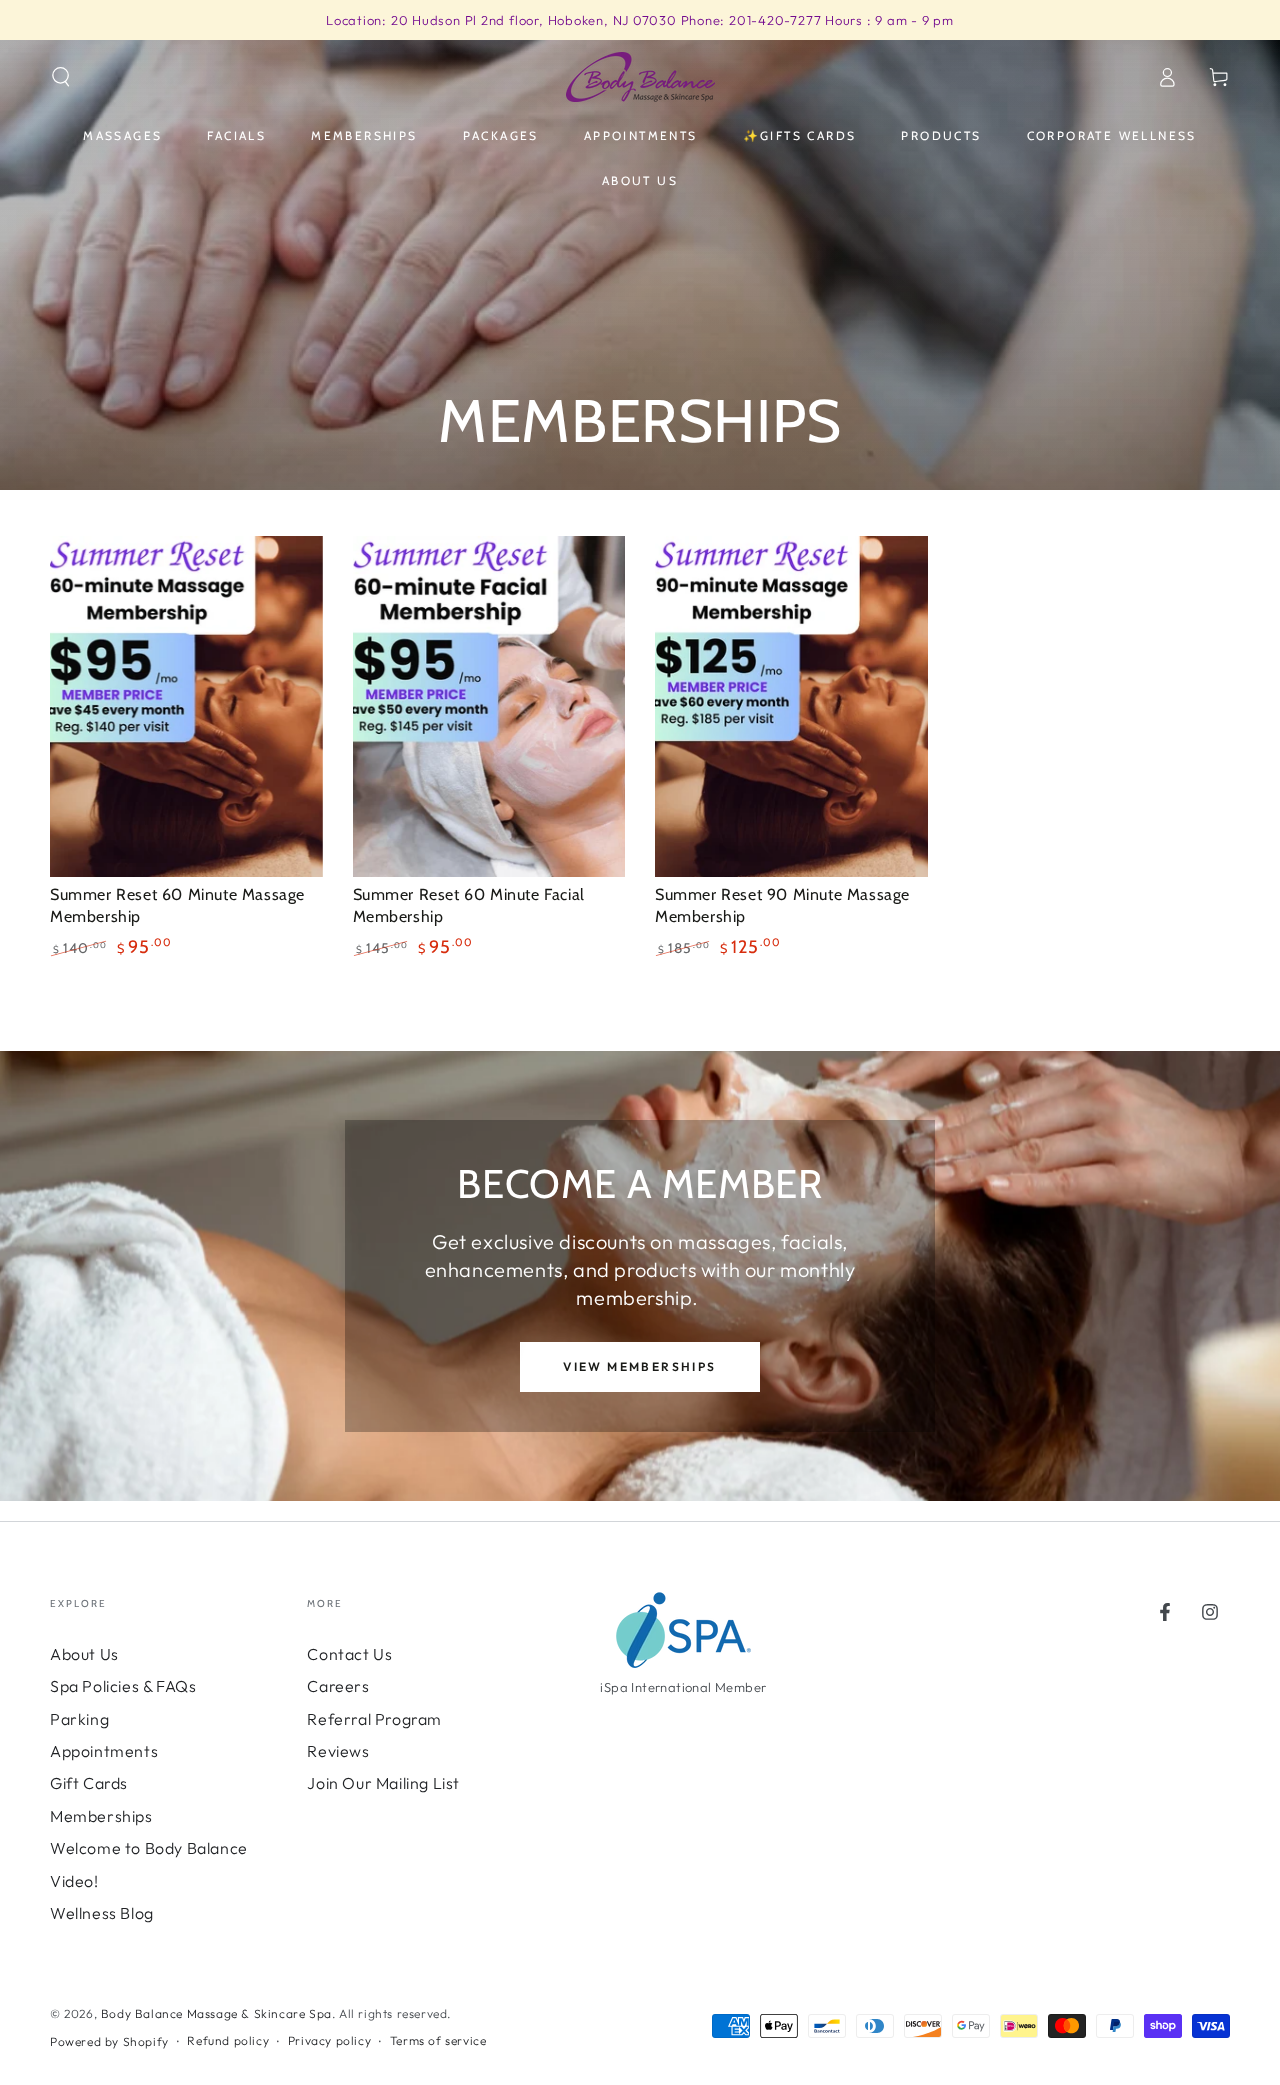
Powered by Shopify (109, 2041)
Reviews (338, 1751)
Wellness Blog (102, 1913)
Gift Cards (89, 1783)
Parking (79, 1719)
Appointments (104, 1751)
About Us (84, 1654)
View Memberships (639, 1366)
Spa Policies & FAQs (123, 1686)
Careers (338, 1686)
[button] (61, 77)
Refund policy (228, 2040)
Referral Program (374, 1719)
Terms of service (438, 2040)
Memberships (101, 1816)
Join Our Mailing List (383, 1783)
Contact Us (349, 1654)
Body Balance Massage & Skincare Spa (216, 2013)
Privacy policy (329, 2040)
